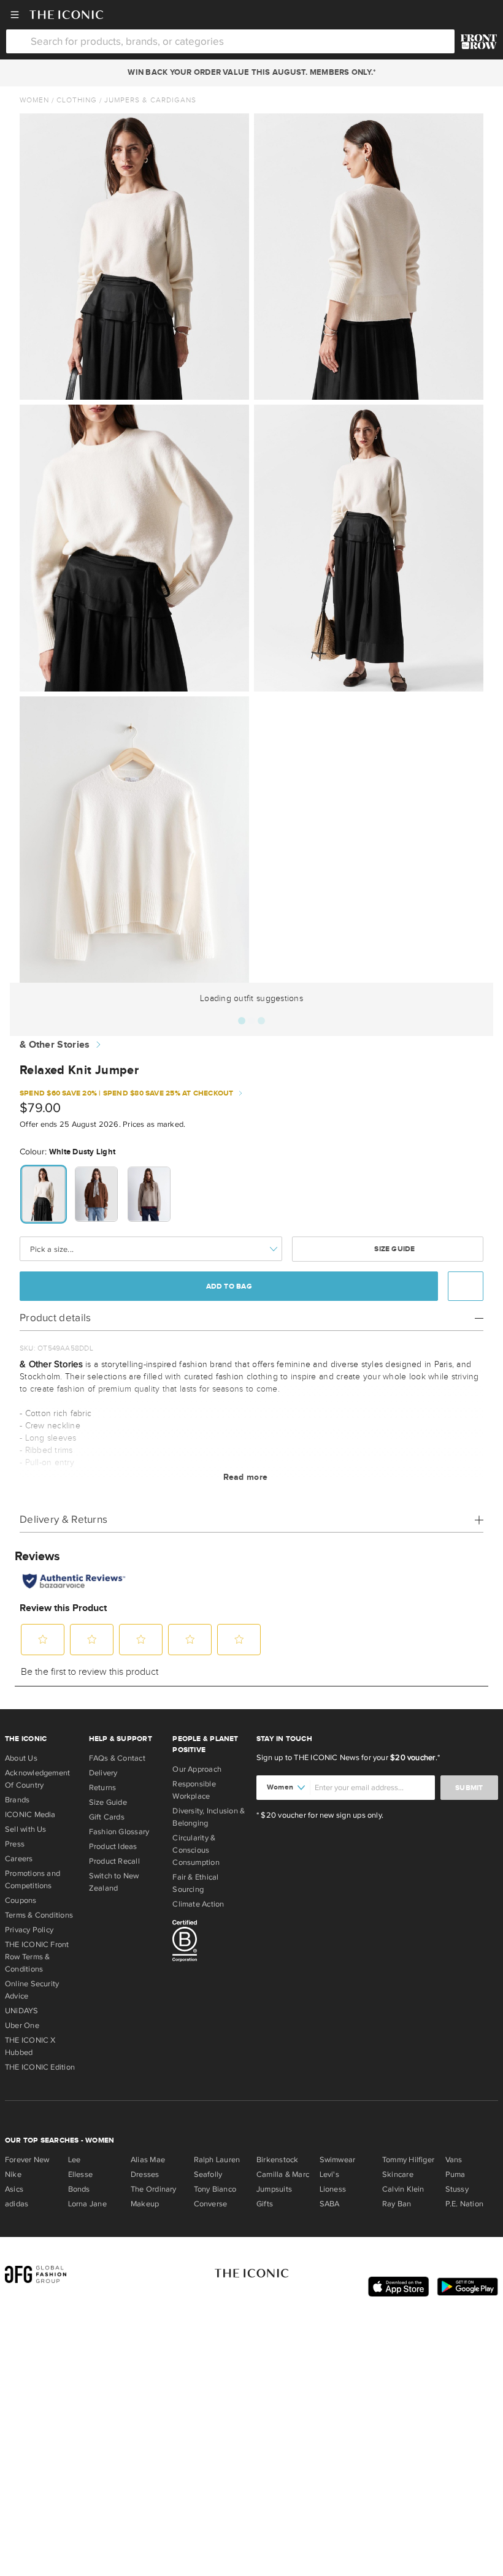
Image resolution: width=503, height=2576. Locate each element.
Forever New (27, 2160)
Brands (17, 1800)
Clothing (77, 100)
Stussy (457, 2189)
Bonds (79, 2189)
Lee (75, 2160)
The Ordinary (154, 2189)
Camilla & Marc (283, 2174)
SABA (330, 2204)
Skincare (398, 2174)
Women (34, 100)
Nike (13, 2174)
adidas (17, 2204)
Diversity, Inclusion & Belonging (209, 1817)
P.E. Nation (464, 2204)
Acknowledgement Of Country (37, 1779)
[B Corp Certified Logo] (209, 1943)
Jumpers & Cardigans (150, 100)
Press (15, 1844)
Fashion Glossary (119, 1832)
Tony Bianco (215, 2189)
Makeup (145, 2204)
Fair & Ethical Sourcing (195, 1883)
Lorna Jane (87, 2204)
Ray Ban (397, 2204)
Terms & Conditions (39, 1915)
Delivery (103, 1773)
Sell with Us (26, 1829)
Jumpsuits (274, 2189)
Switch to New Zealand (114, 1882)
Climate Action (198, 1904)
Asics (14, 2189)
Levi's (329, 2174)
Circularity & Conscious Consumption (196, 1850)
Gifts (265, 2204)
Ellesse (81, 2174)
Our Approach (197, 1769)
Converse (211, 2204)
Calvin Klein (403, 2189)
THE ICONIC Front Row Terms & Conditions (37, 1957)
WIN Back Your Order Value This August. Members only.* (251, 72)
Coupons (21, 1900)
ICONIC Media (30, 1815)
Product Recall (114, 1861)
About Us (21, 1758)
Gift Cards (107, 1817)
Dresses (145, 2174)
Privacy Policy (29, 1930)
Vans (454, 2160)
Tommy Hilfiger (408, 2160)
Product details (56, 1318)
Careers (19, 1859)
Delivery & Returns (63, 1519)
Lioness (333, 2189)
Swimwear (338, 2160)
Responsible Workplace (194, 1790)
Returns (103, 1788)
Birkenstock (277, 2160)
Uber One (22, 2025)
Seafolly (208, 2174)
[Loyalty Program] (479, 42)
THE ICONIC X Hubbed (30, 2046)
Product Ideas (113, 1846)
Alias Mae (148, 2160)
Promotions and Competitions (33, 1880)
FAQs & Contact (117, 1758)
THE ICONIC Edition (40, 2067)
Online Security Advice (32, 1990)
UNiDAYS (22, 2011)
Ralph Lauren (217, 2160)
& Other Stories (55, 1045)
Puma (455, 2174)
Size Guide (394, 1249)
